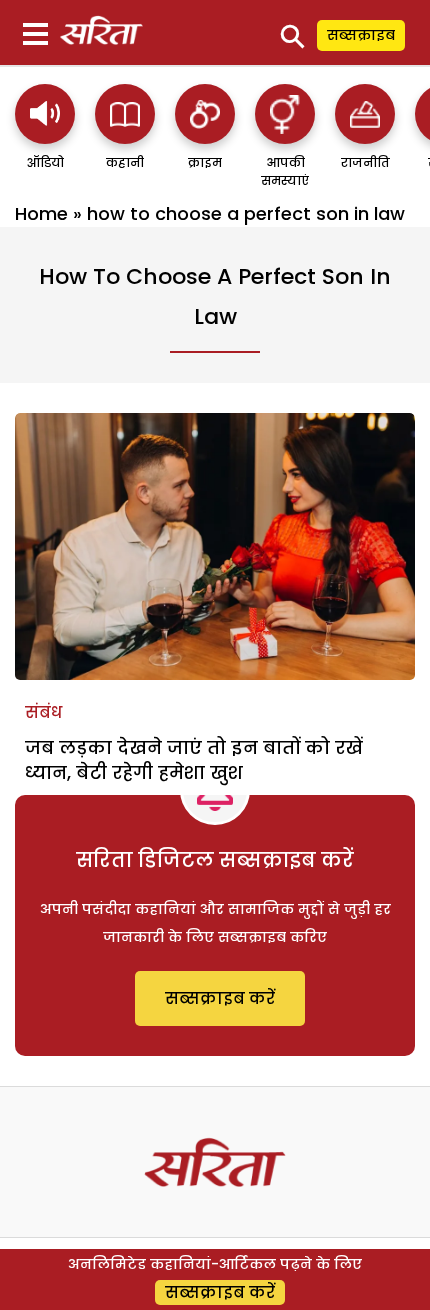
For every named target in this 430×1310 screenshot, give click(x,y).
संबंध (43, 712)
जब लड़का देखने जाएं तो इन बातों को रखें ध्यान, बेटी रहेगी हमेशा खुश (194, 760)
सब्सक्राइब (361, 35)
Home (41, 213)
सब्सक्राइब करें (220, 998)
